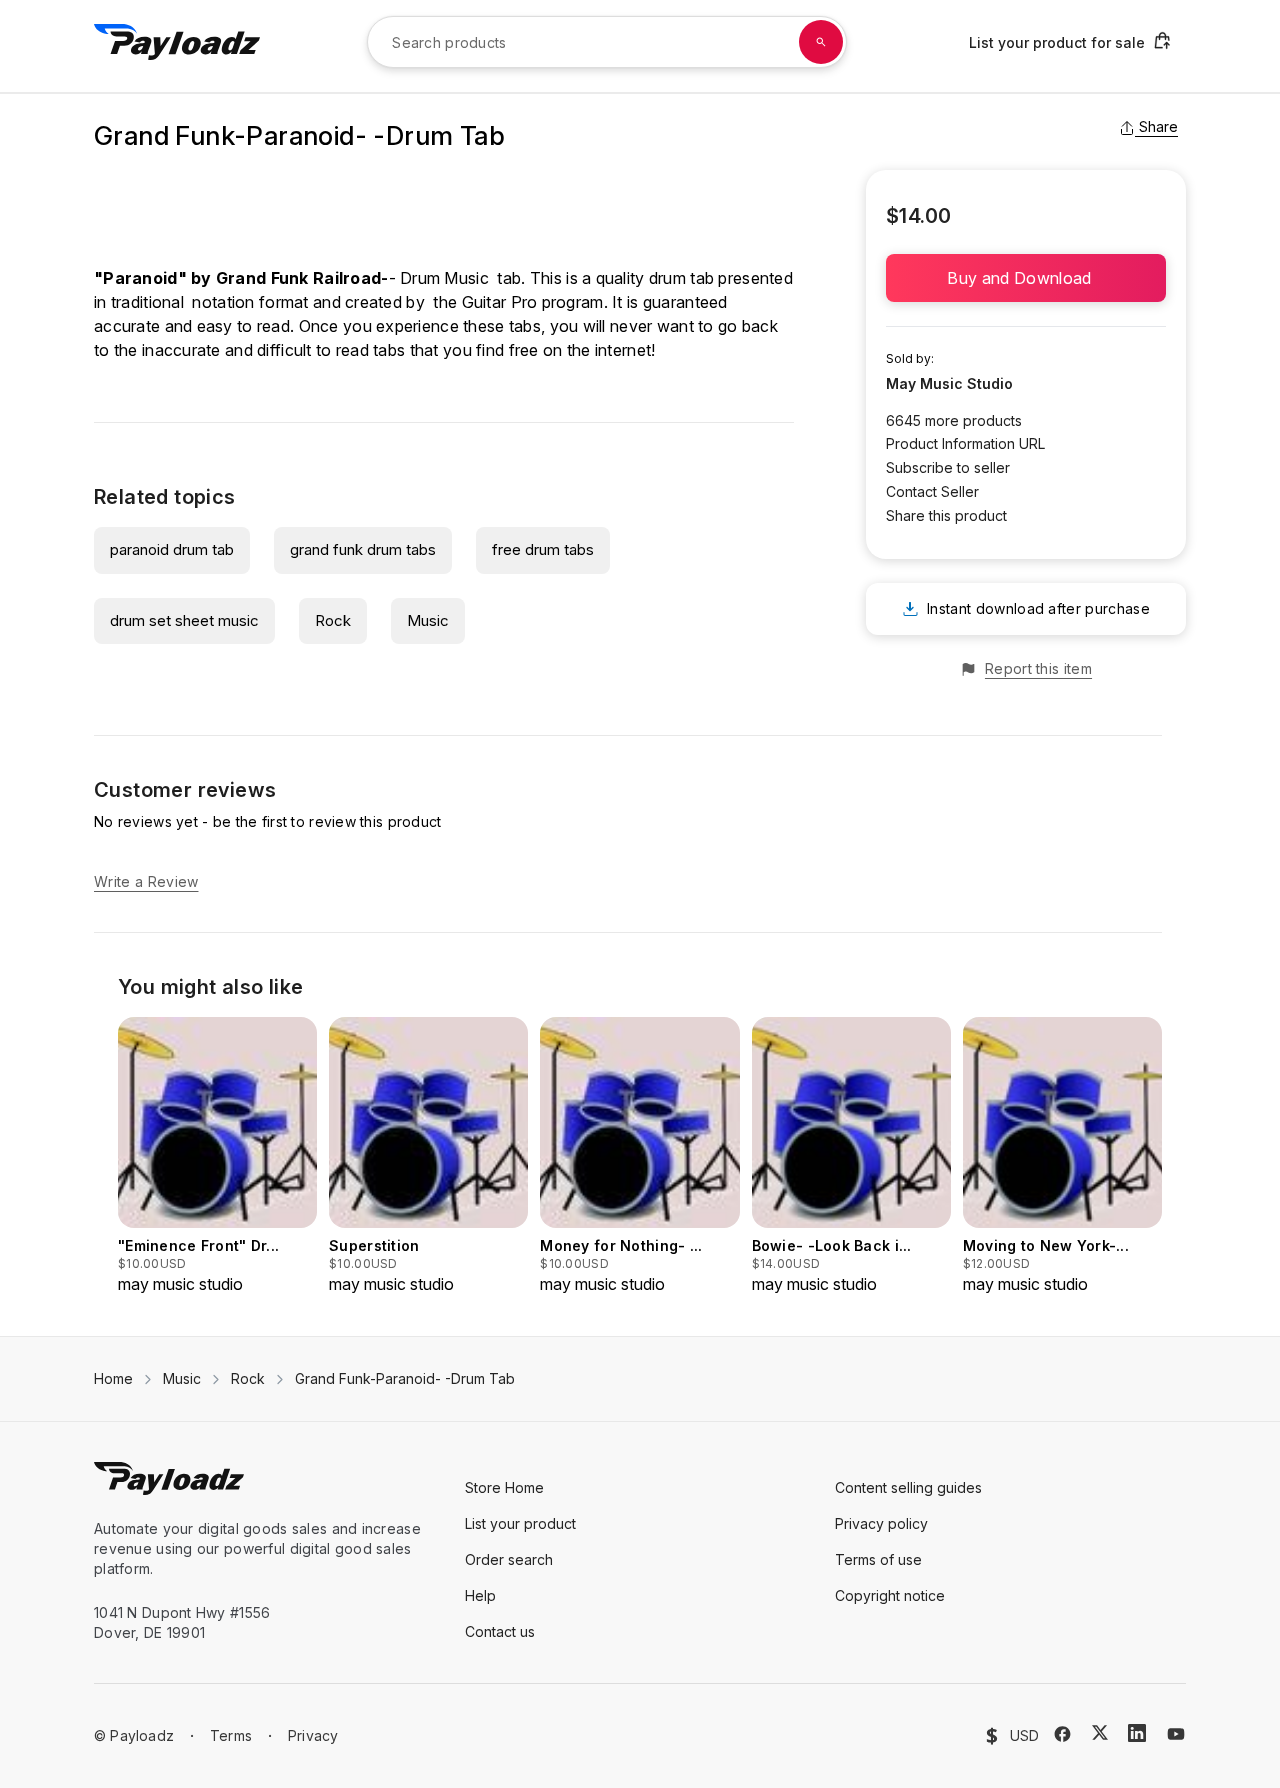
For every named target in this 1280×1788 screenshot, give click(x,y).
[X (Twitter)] (1100, 1732)
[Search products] (821, 42)
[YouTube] (1176, 1734)
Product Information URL (965, 443)
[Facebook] (1062, 1734)
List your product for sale (1057, 42)
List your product (520, 1523)
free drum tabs (543, 549)
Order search (509, 1559)
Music (428, 620)
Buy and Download (1025, 278)
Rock (333, 620)
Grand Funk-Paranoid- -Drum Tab (405, 1378)
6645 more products (954, 420)
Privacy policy (881, 1523)
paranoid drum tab (172, 549)
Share (1158, 126)
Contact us (500, 1631)
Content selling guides (908, 1487)
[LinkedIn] (1137, 1733)
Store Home (504, 1487)
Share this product (946, 515)
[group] (217, 1156)
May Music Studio (949, 383)
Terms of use (878, 1559)
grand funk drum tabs (363, 549)
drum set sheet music (184, 620)
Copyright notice (890, 1595)
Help (480, 1595)
